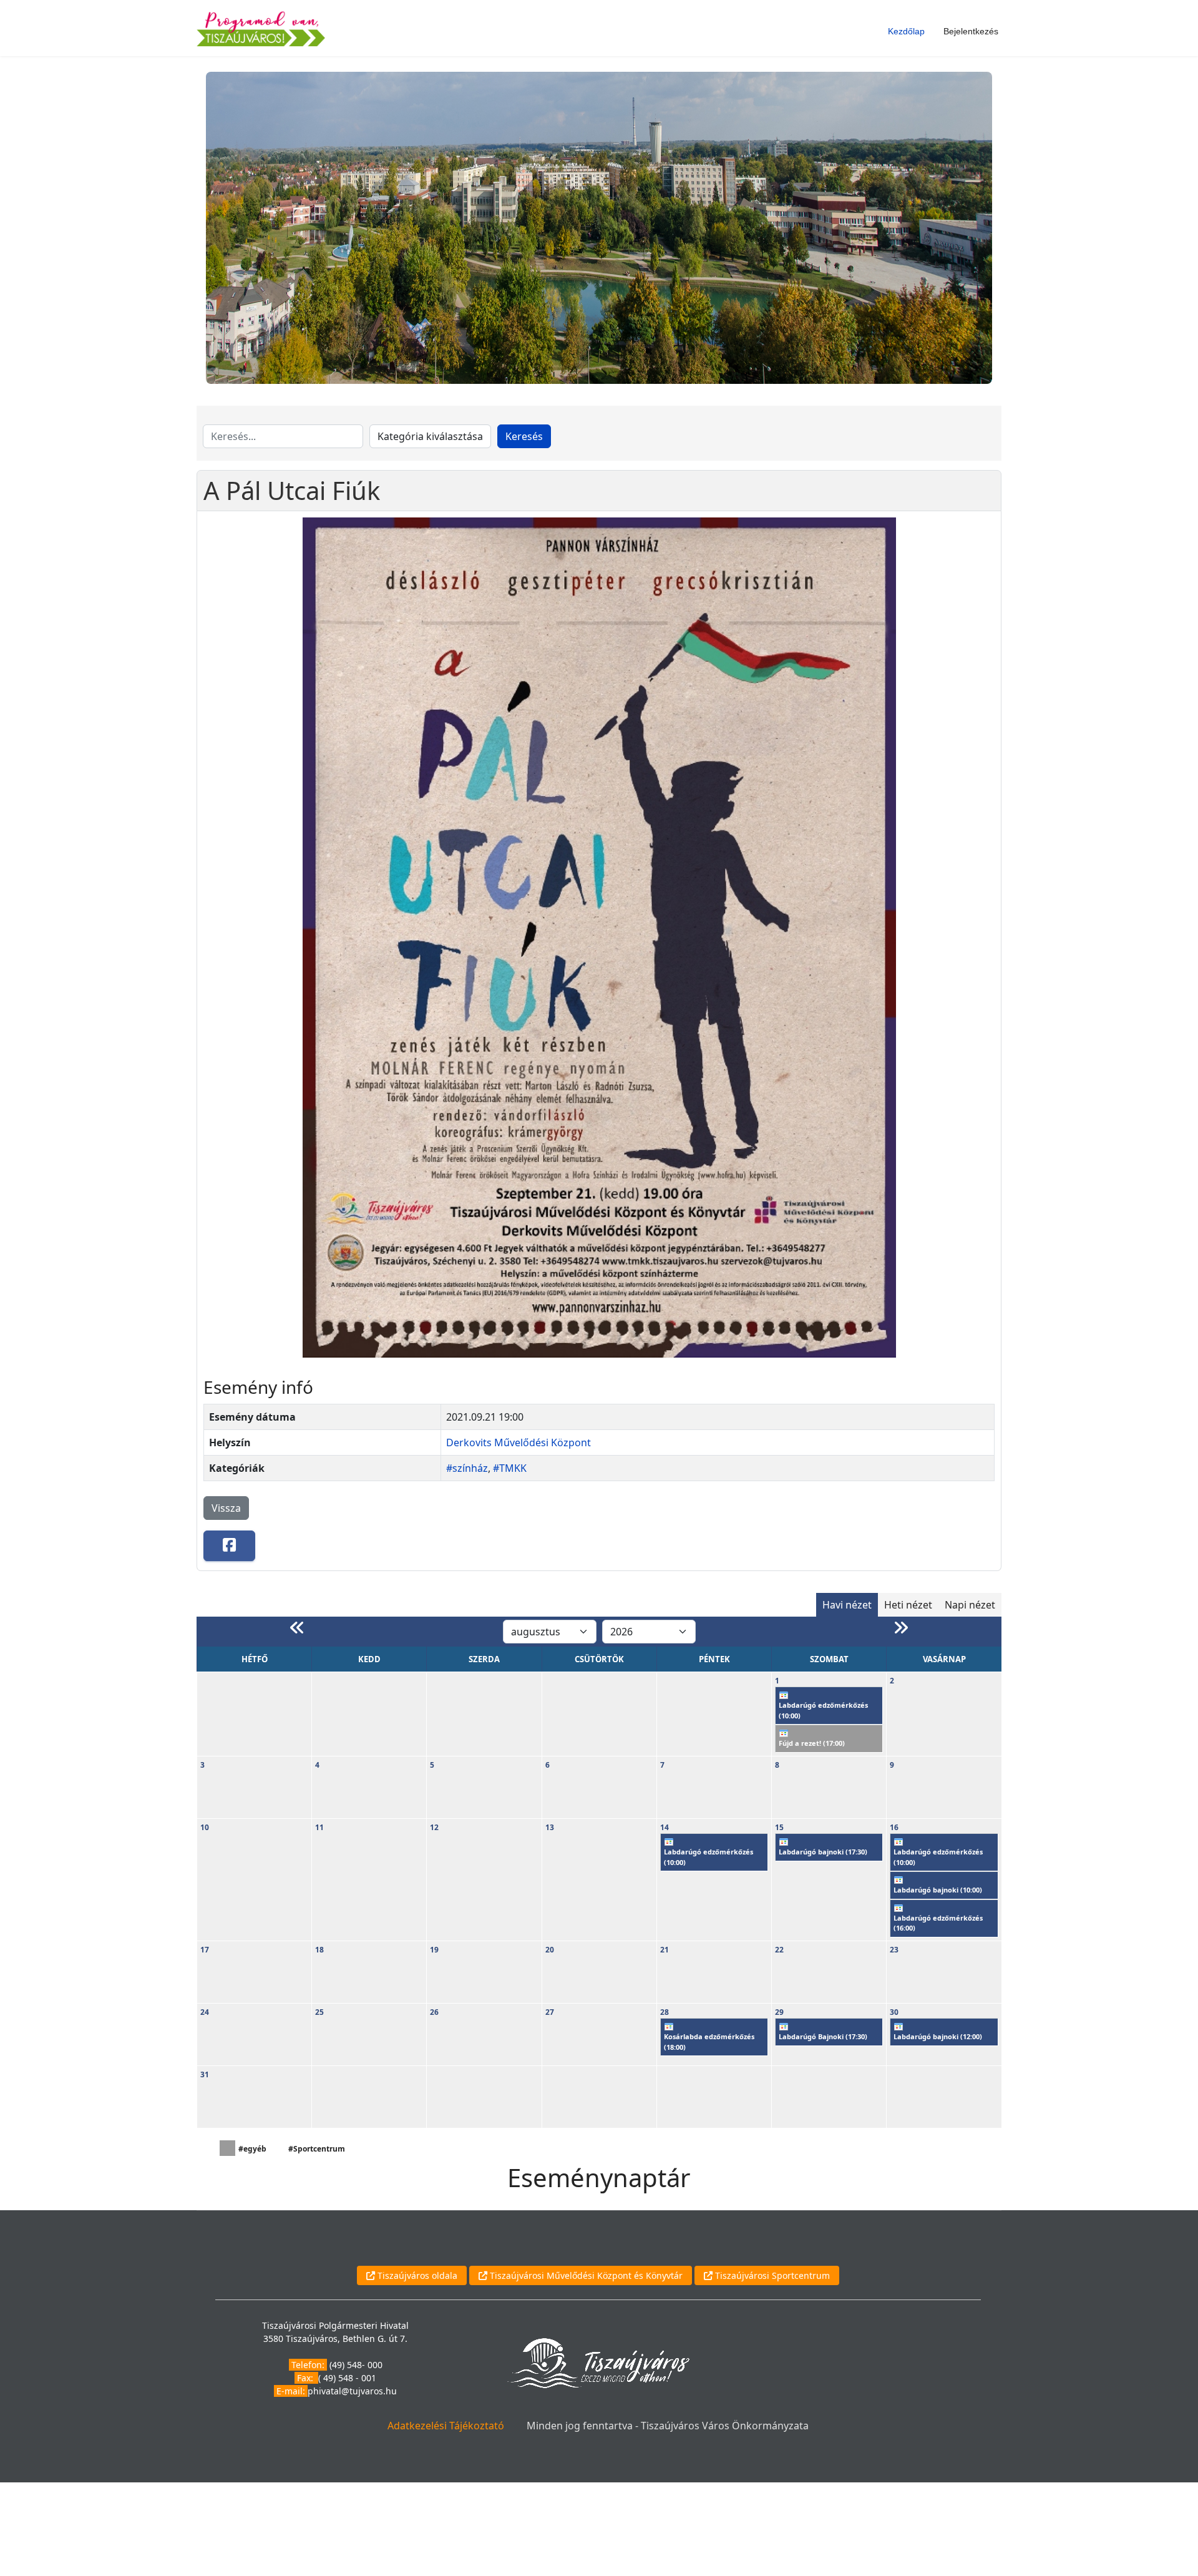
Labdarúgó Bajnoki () (823, 2036)
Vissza (226, 1508)
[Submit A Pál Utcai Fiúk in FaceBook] (229, 1546)
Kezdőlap (906, 31)
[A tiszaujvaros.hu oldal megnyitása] (598, 2362)
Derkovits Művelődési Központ (519, 1442)
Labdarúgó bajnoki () (823, 1852)
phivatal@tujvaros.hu (352, 2391)
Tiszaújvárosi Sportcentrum (771, 2275)
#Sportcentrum (317, 2149)
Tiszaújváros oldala (416, 2275)
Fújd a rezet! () (812, 1743)
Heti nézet (908, 1605)
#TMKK (510, 1468)
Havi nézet (847, 1605)
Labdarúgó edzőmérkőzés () (823, 1710)
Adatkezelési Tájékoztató (446, 2426)
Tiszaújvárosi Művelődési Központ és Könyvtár (585, 2275)
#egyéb (252, 2149)
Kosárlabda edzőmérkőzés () (709, 2042)
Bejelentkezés (971, 31)
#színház (467, 1468)
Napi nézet (970, 1605)
